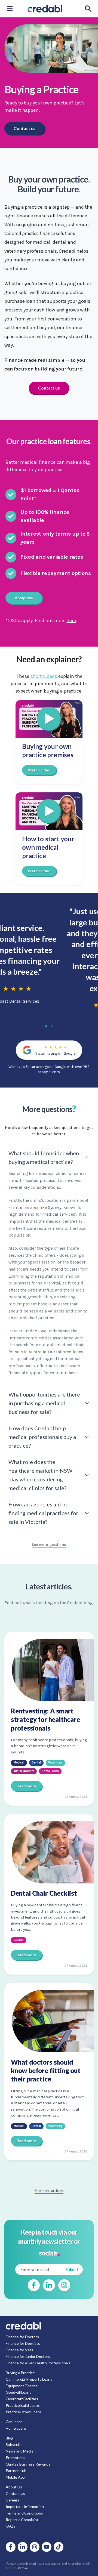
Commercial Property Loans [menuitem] (29, 2379)
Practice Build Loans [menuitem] (23, 2405)
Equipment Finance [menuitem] (22, 2386)
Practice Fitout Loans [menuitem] (24, 2412)
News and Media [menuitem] (20, 2451)
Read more (26, 1786)
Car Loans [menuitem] (14, 2422)
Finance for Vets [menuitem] (19, 2350)
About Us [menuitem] (14, 2487)
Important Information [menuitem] (25, 2506)
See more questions (49, 1545)
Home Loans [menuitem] (16, 2428)
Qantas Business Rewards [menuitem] (28, 2464)
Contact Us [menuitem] (15, 2493)
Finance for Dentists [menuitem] (23, 2343)
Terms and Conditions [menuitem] (24, 2513)
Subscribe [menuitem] (14, 2444)
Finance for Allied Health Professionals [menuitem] (38, 2363)
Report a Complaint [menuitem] (22, 2520)
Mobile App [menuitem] (15, 2477)
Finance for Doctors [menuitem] (22, 2337)
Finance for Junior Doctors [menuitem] (28, 2356)
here (71, 620)
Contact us (24, 128)
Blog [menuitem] (10, 2438)
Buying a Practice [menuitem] (20, 2373)
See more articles (49, 2190)
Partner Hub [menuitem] (16, 2471)
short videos (44, 676)
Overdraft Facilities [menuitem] (22, 2399)
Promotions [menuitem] (16, 2458)
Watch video (39, 770)
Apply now (24, 598)
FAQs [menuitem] (10, 2526)
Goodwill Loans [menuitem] (19, 2392)
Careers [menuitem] (13, 2500)
